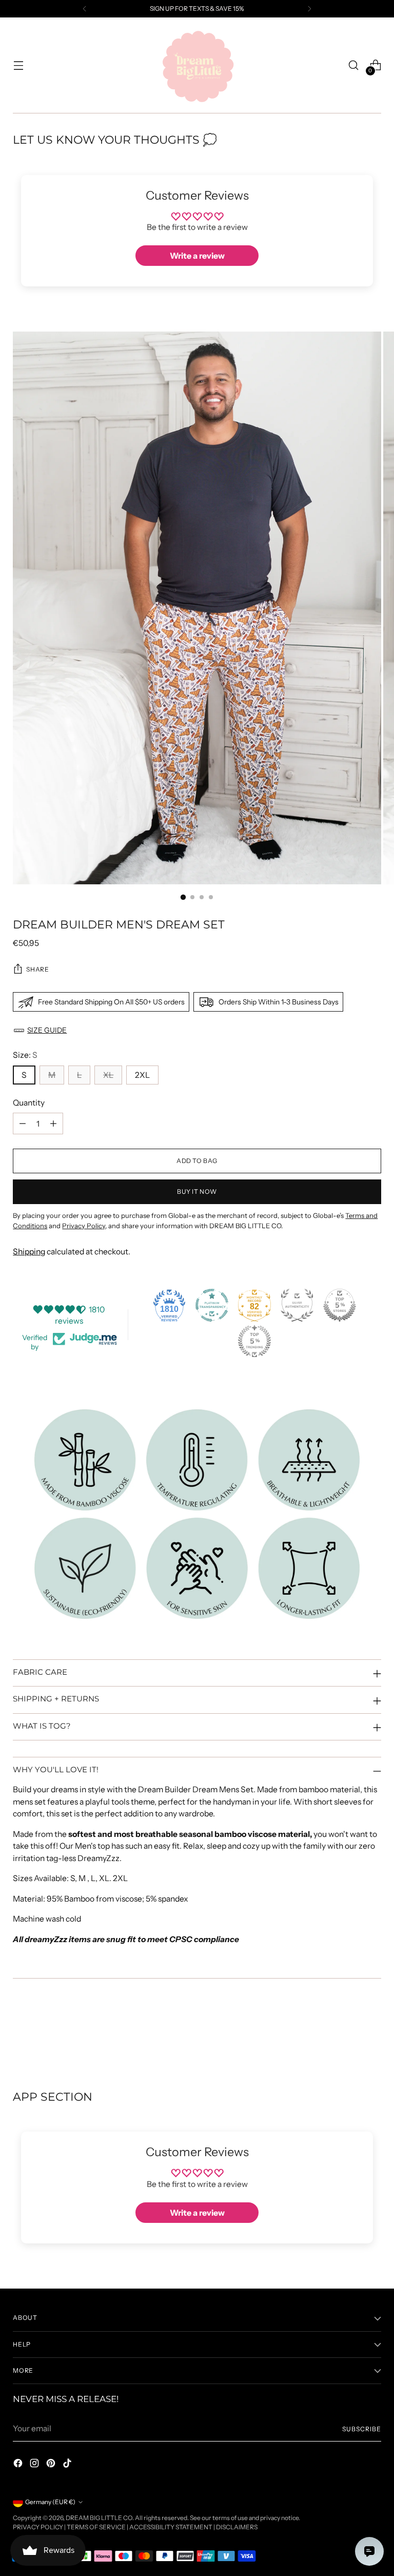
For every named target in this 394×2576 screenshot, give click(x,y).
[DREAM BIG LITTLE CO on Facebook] (19, 2465)
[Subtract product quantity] (23, 1124)
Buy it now (197, 1192)
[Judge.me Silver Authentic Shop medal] (297, 1305)
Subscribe (361, 2429)
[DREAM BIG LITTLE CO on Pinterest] (52, 2465)
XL (108, 1075)
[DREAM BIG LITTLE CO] (197, 65)
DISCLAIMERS (237, 2527)
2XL (142, 1075)
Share (37, 969)
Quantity (29, 1103)
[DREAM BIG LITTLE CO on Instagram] (35, 2465)
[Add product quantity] (53, 1124)
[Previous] (85, 9)
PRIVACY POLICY (38, 2527)
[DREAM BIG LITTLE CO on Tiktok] (68, 2465)
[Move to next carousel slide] (372, 2035)
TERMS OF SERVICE (96, 2527)
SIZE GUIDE (47, 1030)
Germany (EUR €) (50, 2502)
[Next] (309, 9)
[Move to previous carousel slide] (349, 2035)
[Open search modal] (354, 65)
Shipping (29, 1252)
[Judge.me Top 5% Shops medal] (340, 1305)
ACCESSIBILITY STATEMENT (171, 2527)
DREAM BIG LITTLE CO (99, 2518)
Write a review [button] (197, 256)
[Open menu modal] (18, 65)
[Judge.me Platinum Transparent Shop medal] (212, 1305)
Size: (25, 1055)
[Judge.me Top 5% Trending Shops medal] (254, 1341)
